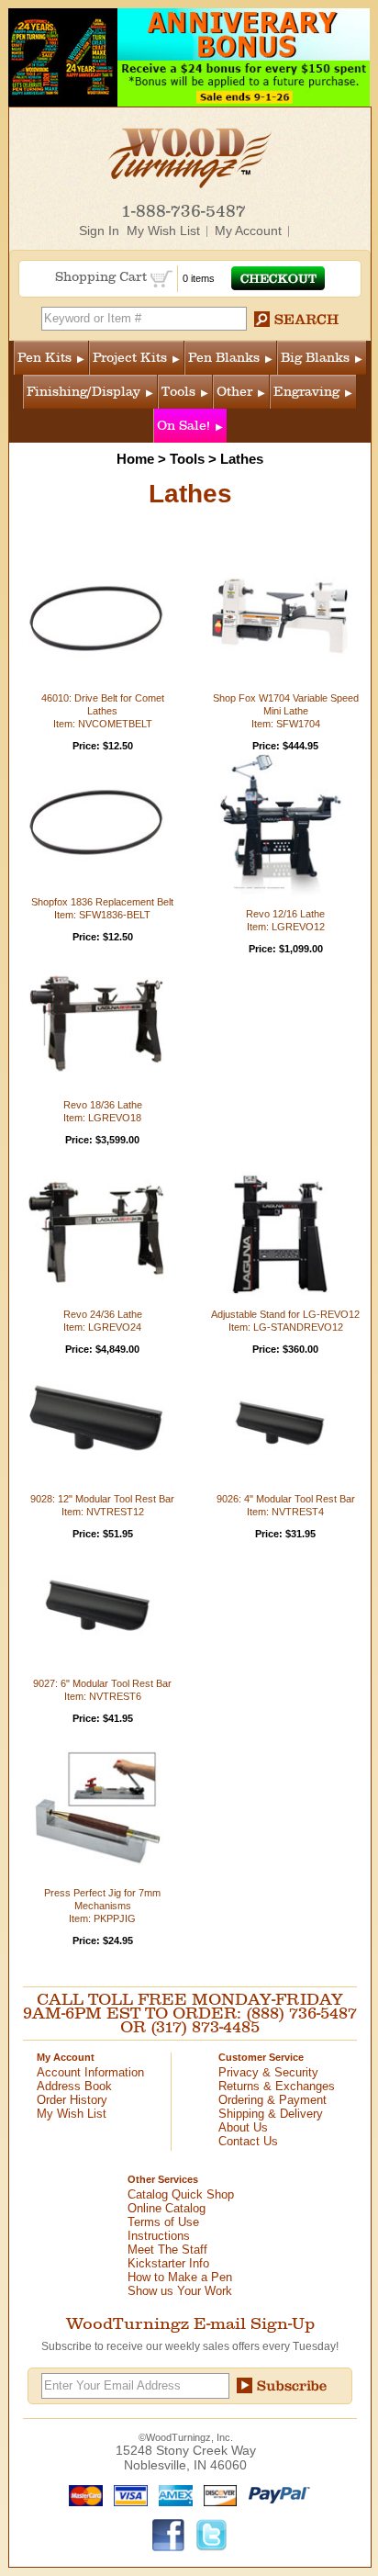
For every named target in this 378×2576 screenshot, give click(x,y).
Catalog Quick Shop (181, 2194)
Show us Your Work (180, 2291)
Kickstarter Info (168, 2263)
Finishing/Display (83, 392)
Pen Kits (44, 358)
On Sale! (183, 426)
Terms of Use (163, 2222)
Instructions (159, 2236)
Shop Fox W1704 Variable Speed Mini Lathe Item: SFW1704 (286, 711)
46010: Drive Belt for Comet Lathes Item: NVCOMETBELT (103, 711)
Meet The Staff (167, 2250)
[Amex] (172, 2494)
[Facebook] (169, 2534)
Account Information (90, 2072)
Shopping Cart (103, 277)
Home (135, 459)
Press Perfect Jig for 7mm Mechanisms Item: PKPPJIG (102, 1906)
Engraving (306, 392)
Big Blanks (315, 358)
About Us (243, 2127)
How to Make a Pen (180, 2277)
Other (234, 392)
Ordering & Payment (272, 2100)
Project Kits (130, 358)
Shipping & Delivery (271, 2114)
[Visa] (127, 2494)
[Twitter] (212, 2534)
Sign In (99, 231)
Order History (72, 2100)
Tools (178, 392)
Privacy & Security (268, 2072)
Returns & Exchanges (277, 2086)
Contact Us (248, 2141)
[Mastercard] (82, 2494)
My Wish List (163, 231)
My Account (248, 231)
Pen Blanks (224, 358)
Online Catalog (167, 2208)
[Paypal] (275, 2494)
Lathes (242, 459)
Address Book (74, 2086)
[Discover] (216, 2494)
